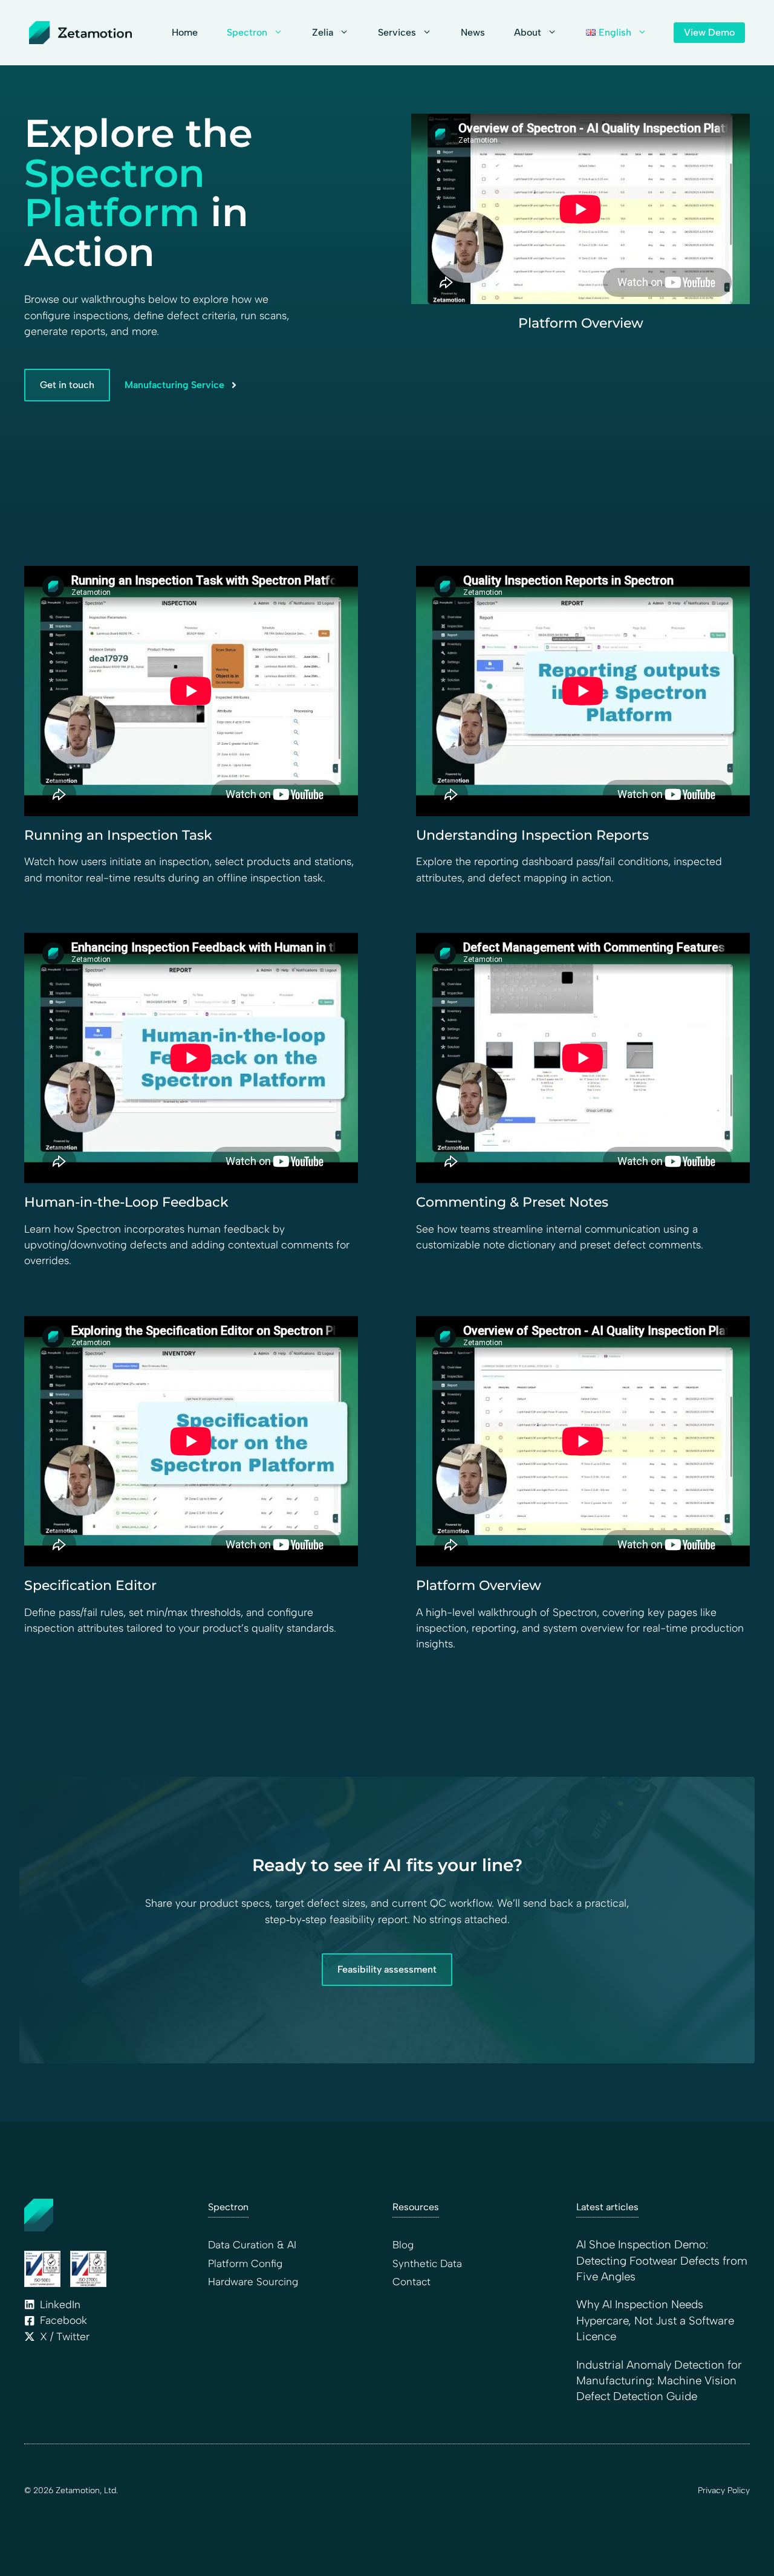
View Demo (709, 32)
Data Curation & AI (252, 2245)
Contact (411, 2282)
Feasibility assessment (387, 1969)
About (528, 32)
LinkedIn (60, 2304)
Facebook (63, 2320)
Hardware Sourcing (253, 2282)
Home (185, 32)
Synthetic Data (427, 2263)
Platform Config (245, 2263)
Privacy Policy (724, 2490)
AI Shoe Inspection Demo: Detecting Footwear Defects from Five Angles (662, 2260)
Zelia (323, 32)
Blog (403, 2245)
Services (397, 32)
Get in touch (67, 385)
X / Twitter (65, 2336)
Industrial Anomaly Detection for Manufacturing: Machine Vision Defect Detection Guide (659, 2381)
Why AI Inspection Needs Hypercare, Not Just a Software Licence (655, 2320)
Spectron (247, 32)
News (473, 32)
